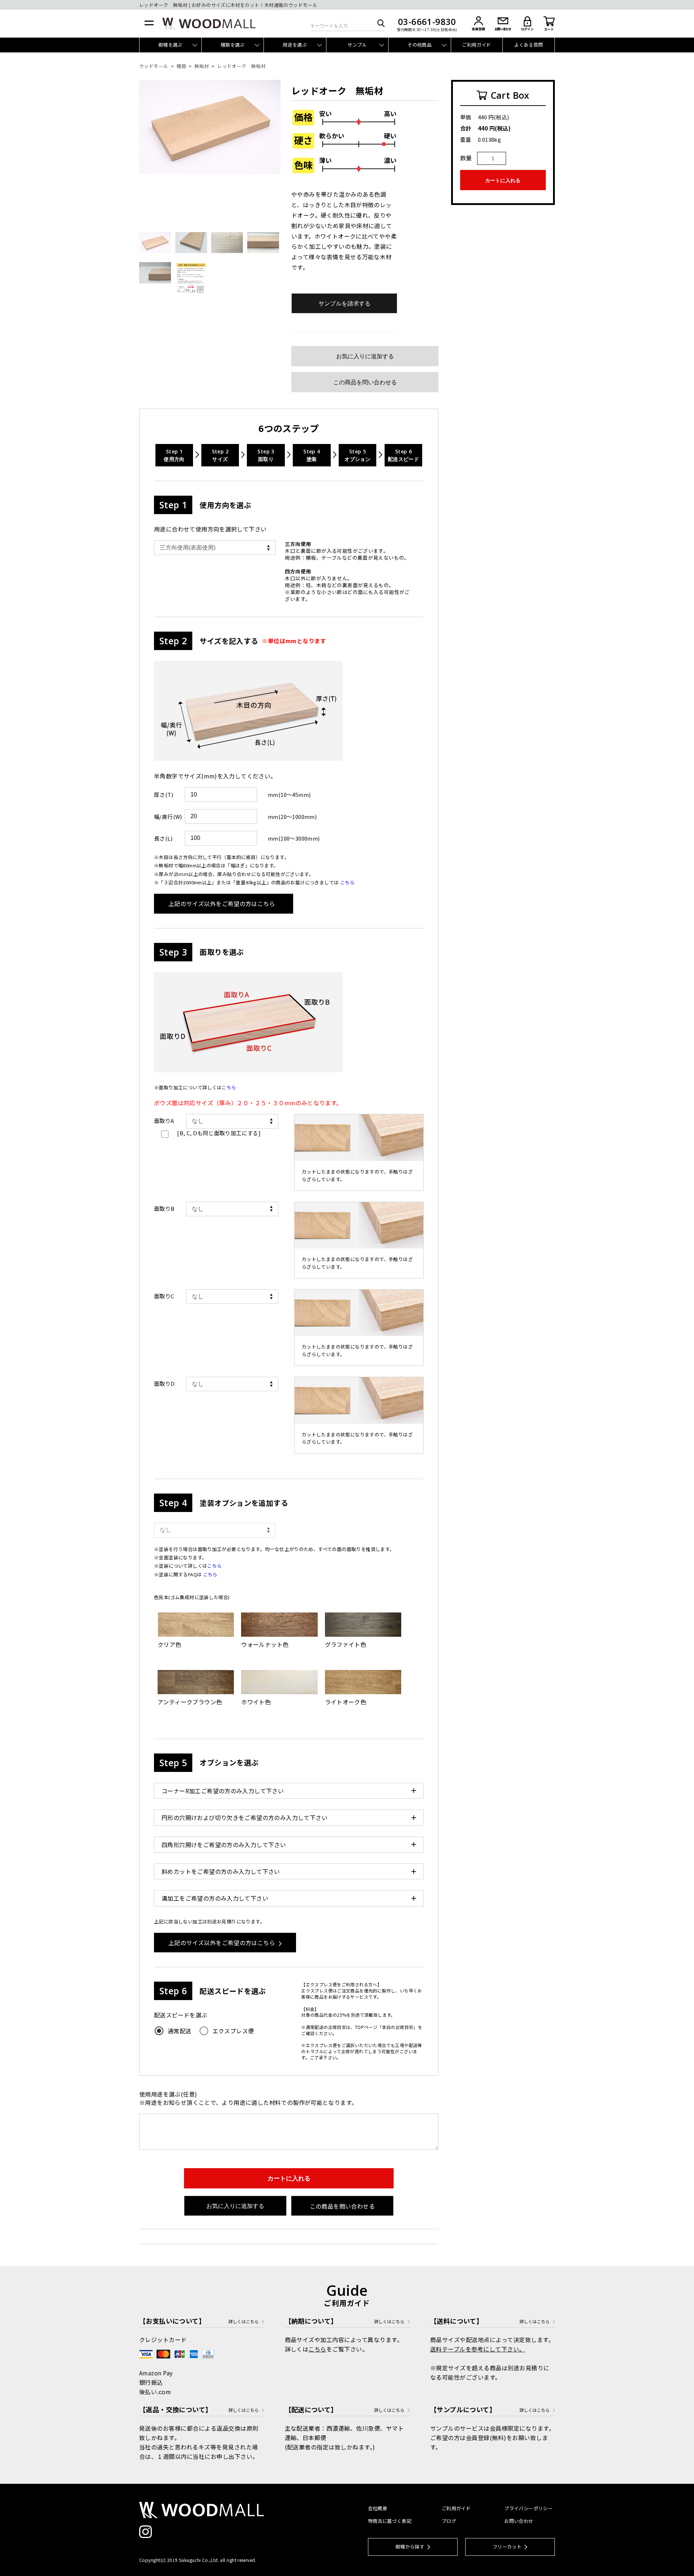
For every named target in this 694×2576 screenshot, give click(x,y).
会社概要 (378, 2508)
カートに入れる (289, 2178)
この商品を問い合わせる (365, 382)
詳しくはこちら (244, 2321)
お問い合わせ (519, 2521)
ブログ (449, 2521)
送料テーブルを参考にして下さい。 (478, 2349)
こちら (210, 1574)
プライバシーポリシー (528, 2508)
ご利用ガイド (476, 45)
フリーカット (507, 2547)
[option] (210, 127)
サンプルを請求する (344, 304)
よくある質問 (528, 45)
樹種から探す (410, 2547)
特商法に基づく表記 (390, 2521)
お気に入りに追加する (365, 356)
